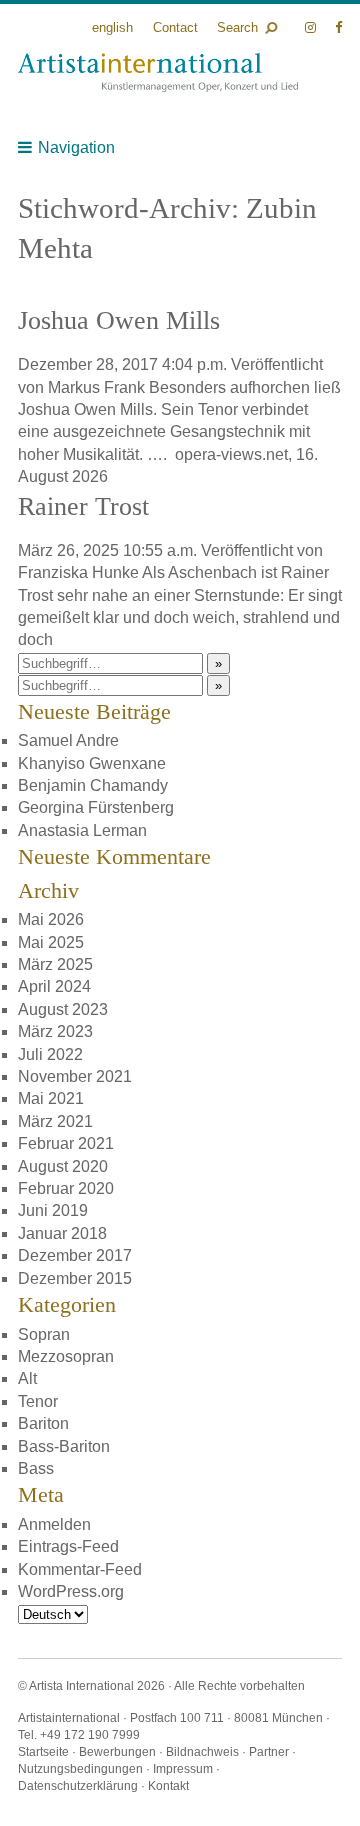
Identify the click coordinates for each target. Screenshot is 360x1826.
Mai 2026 (51, 919)
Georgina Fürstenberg (96, 807)
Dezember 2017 (75, 1255)
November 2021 (75, 1076)
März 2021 (55, 1121)
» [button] (218, 663)
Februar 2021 (66, 1143)
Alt (27, 1378)
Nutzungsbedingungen (80, 1769)
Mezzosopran (66, 1356)
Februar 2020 (66, 1188)
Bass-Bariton (64, 1446)
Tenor (38, 1401)
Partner (269, 1752)
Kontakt (168, 1786)
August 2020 (63, 1166)
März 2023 (55, 1031)
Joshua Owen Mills (119, 320)
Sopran (44, 1334)
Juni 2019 (53, 1210)
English (112, 27)
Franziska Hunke (78, 572)
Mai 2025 (51, 942)
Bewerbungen (117, 1752)
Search (237, 27)
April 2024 (54, 986)
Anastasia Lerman (82, 830)
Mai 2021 (51, 1098)
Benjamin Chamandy (93, 785)
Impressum (183, 1769)
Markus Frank (96, 387)
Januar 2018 (62, 1233)
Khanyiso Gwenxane (92, 763)
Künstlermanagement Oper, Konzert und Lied (158, 72)
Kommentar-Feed (80, 1569)
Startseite (43, 1752)
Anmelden (54, 1524)
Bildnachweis (202, 1752)
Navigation (76, 147)
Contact (175, 27)
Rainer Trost (83, 506)
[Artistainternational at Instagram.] (312, 27)
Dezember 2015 (75, 1278)
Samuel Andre (68, 740)
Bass (36, 1468)
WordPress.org (71, 1591)
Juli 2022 (50, 1054)
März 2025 (55, 964)
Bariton (43, 1423)
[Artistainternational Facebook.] (338, 27)
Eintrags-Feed (68, 1546)
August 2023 (63, 1009)
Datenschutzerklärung (78, 1786)
